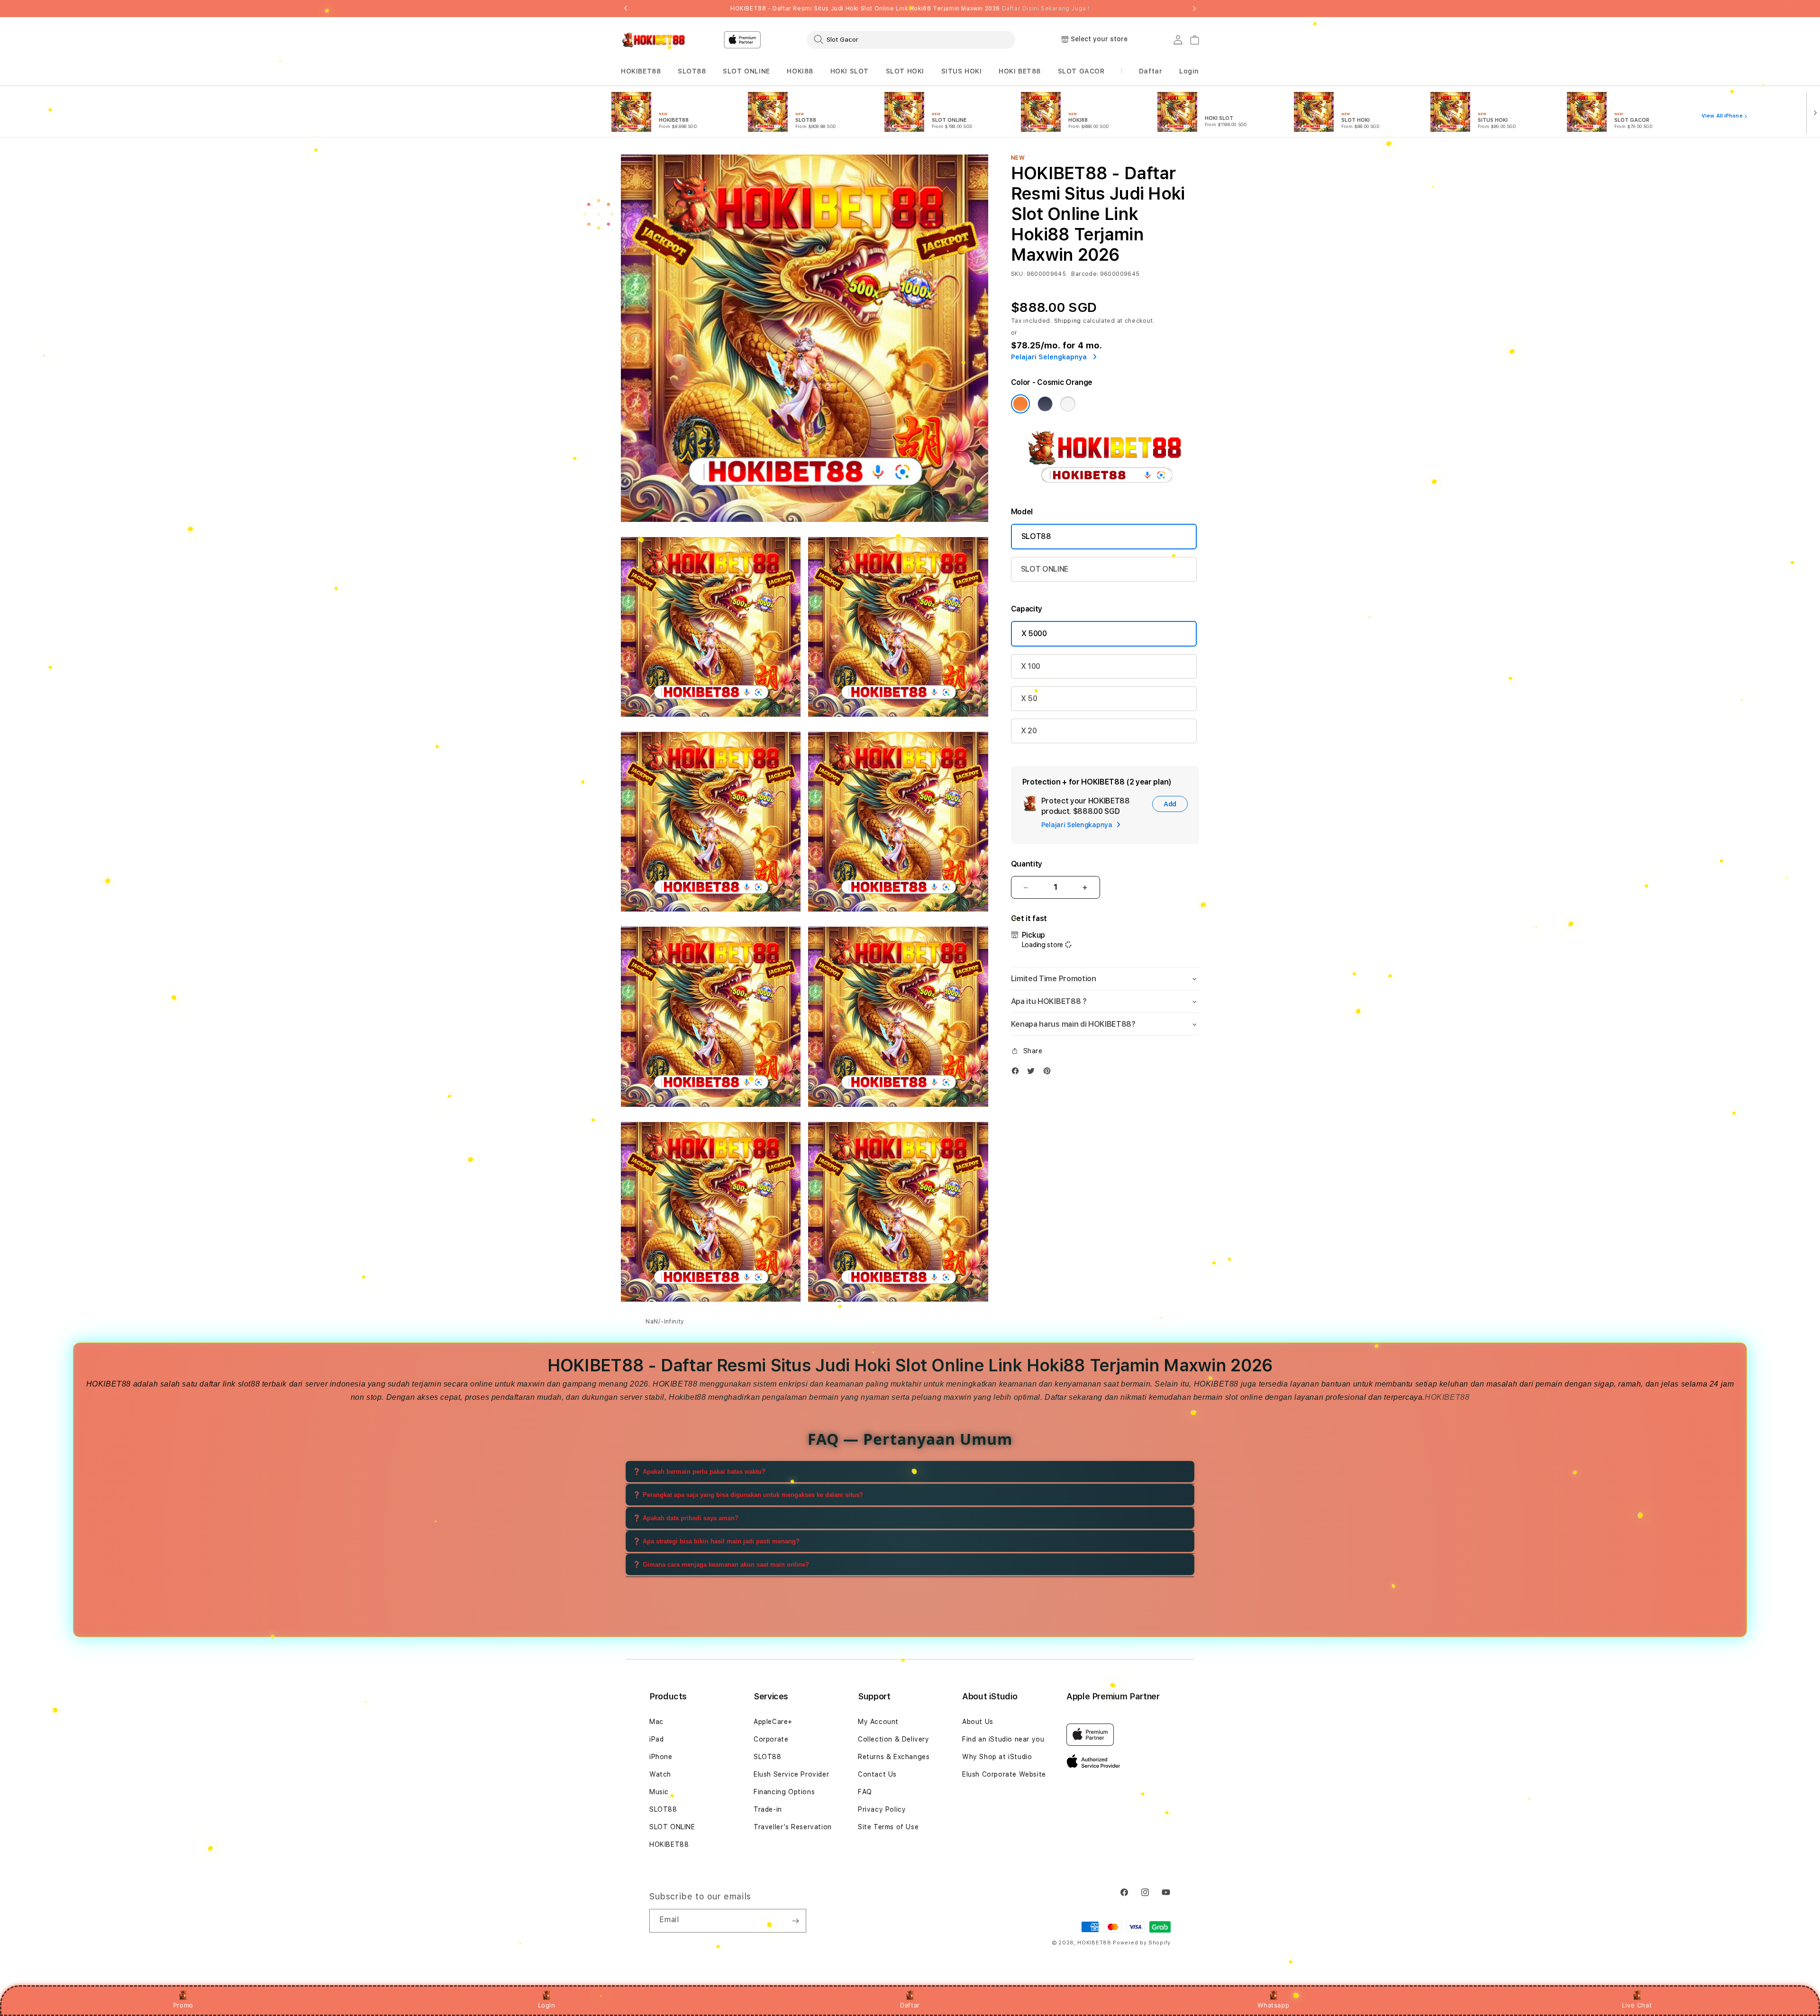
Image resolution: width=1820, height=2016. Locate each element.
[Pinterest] (1049, 1073)
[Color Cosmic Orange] (1020, 404)
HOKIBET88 (641, 71)
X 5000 (1034, 634)
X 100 (1031, 666)
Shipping (1068, 321)
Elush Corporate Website (1004, 1774)
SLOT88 (692, 71)
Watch (660, 1774)
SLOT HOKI (905, 71)
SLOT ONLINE (746, 71)
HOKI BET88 (1020, 71)
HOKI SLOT (850, 71)
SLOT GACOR (1081, 71)
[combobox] (911, 39)
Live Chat (1637, 2005)
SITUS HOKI (962, 71)
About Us (978, 1722)
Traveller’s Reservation (793, 1827)
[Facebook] (1018, 1073)
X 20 (1029, 731)
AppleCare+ (773, 1722)
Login (547, 2005)
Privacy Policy (882, 1809)
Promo (183, 2005)
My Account (878, 1722)
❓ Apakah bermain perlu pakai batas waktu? (699, 1472)
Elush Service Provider (791, 1774)
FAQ (865, 1792)
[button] (641, 71)
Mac (656, 1722)
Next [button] (1194, 9)
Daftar (910, 2005)
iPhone (661, 1757)
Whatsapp (1273, 2005)
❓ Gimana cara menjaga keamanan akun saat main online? (721, 1564)
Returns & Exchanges (894, 1757)
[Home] (654, 40)
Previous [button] (626, 9)
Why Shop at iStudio (997, 1757)
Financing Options (784, 1792)
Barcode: (1085, 274)
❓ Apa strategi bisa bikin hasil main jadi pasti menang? (716, 1541)
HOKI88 (800, 71)
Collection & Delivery (894, 1739)
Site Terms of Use (888, 1827)
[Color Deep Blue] (1045, 404)
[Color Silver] (1068, 404)
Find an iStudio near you (1003, 1739)
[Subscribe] (795, 1921)
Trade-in (768, 1809)
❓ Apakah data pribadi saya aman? (686, 1518)
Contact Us (877, 1774)
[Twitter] (1033, 1073)
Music (659, 1792)
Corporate (771, 1739)
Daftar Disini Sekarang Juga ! (1046, 9)
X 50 (1029, 698)
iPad (656, 1739)
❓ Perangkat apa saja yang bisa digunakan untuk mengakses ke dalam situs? (748, 1495)
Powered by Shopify (1142, 1943)
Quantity (1027, 864)
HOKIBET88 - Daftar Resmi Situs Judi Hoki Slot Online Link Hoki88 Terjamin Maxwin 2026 (910, 9)
